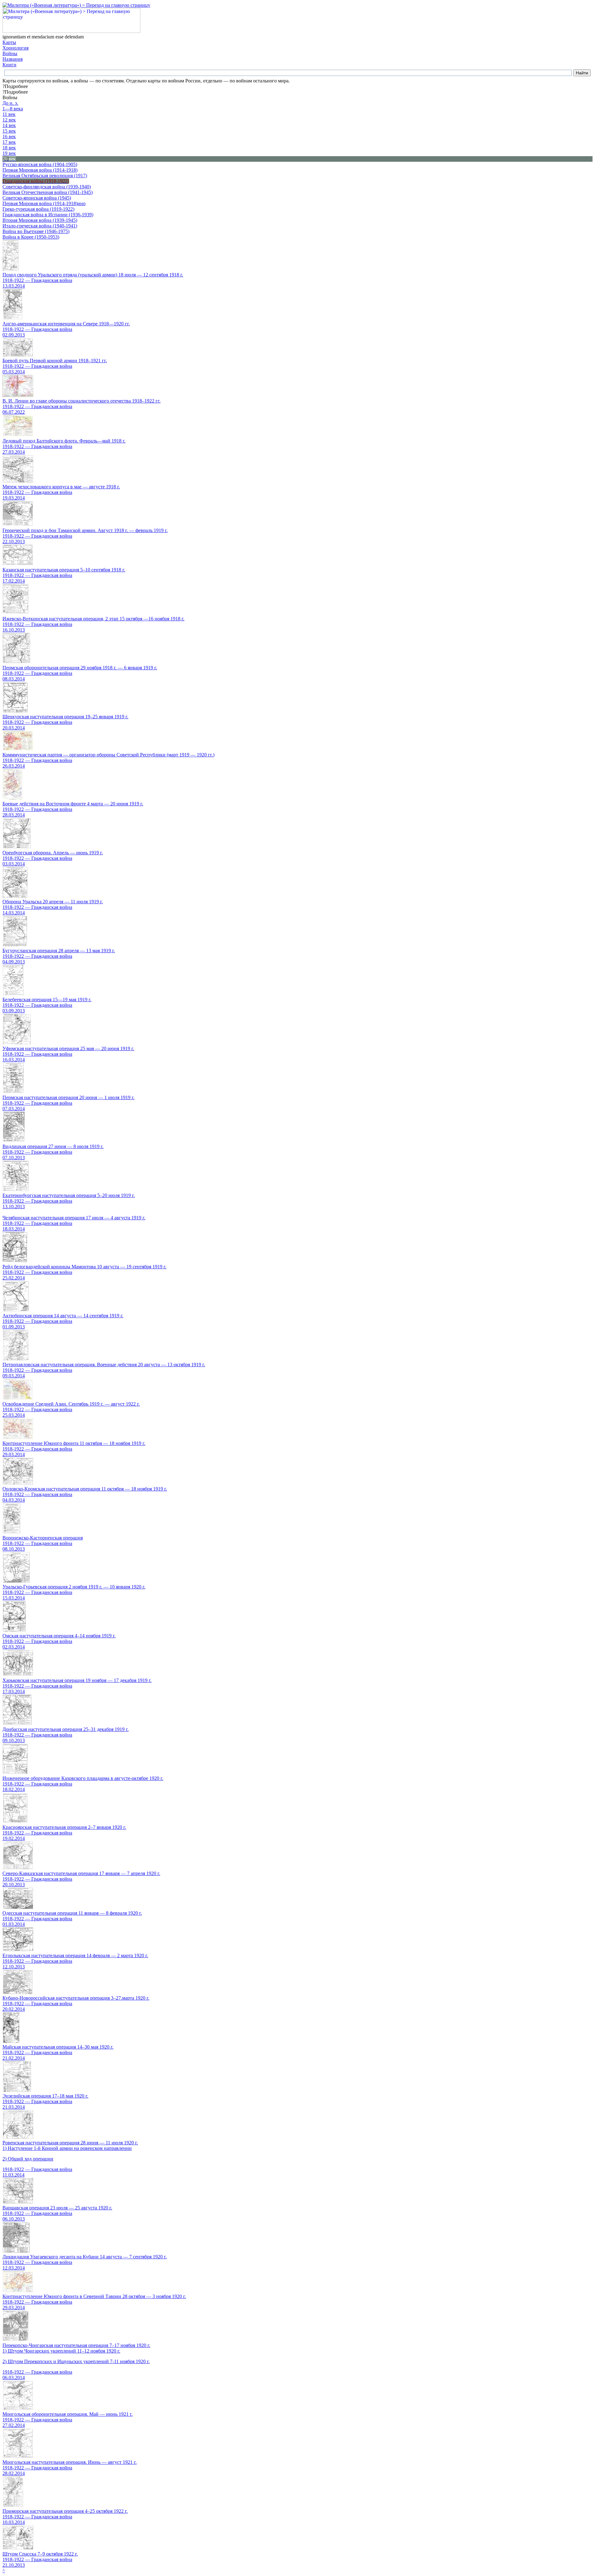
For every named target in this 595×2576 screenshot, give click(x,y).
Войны (10, 53)
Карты (9, 42)
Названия (13, 59)
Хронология (15, 48)
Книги (9, 65)
